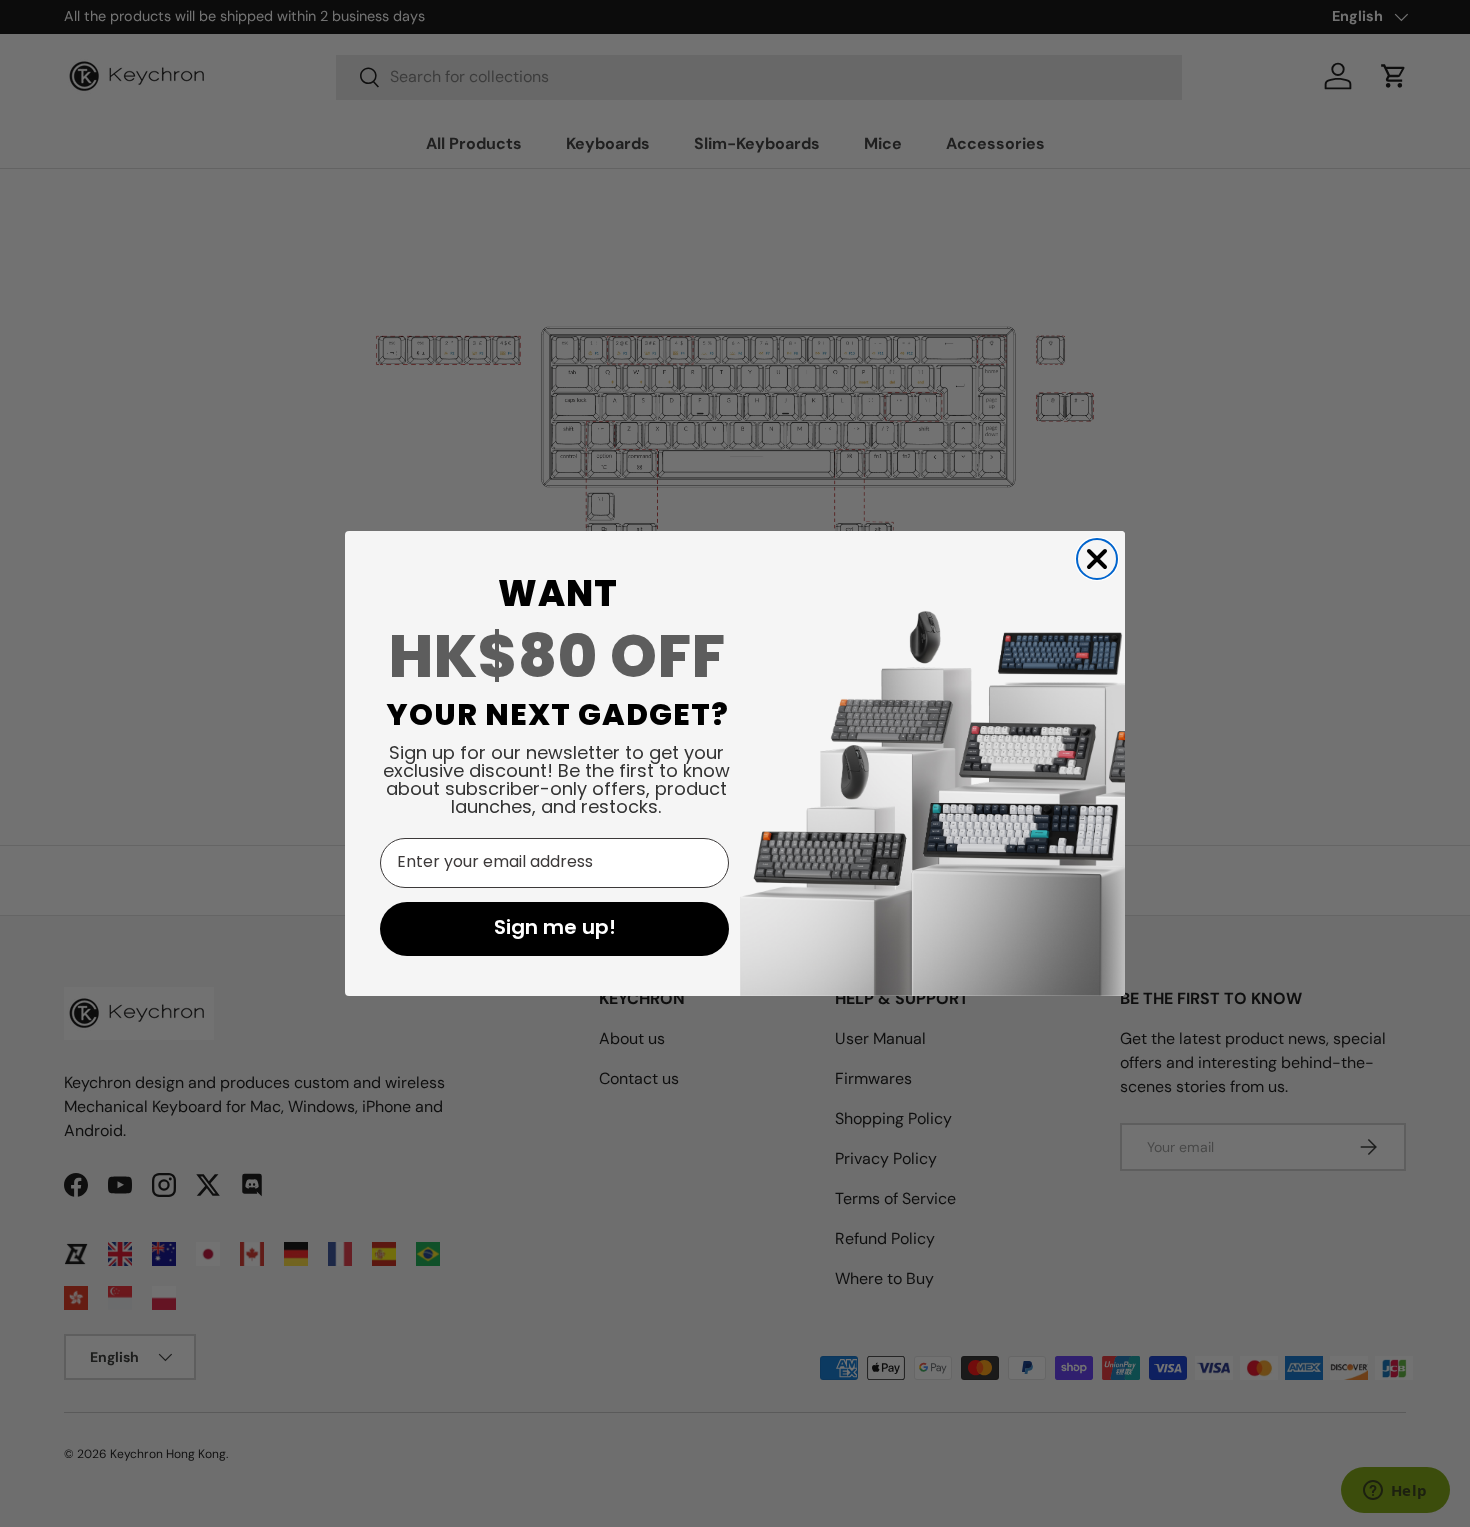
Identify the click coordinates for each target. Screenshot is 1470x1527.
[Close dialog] (1097, 559)
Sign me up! (555, 929)
